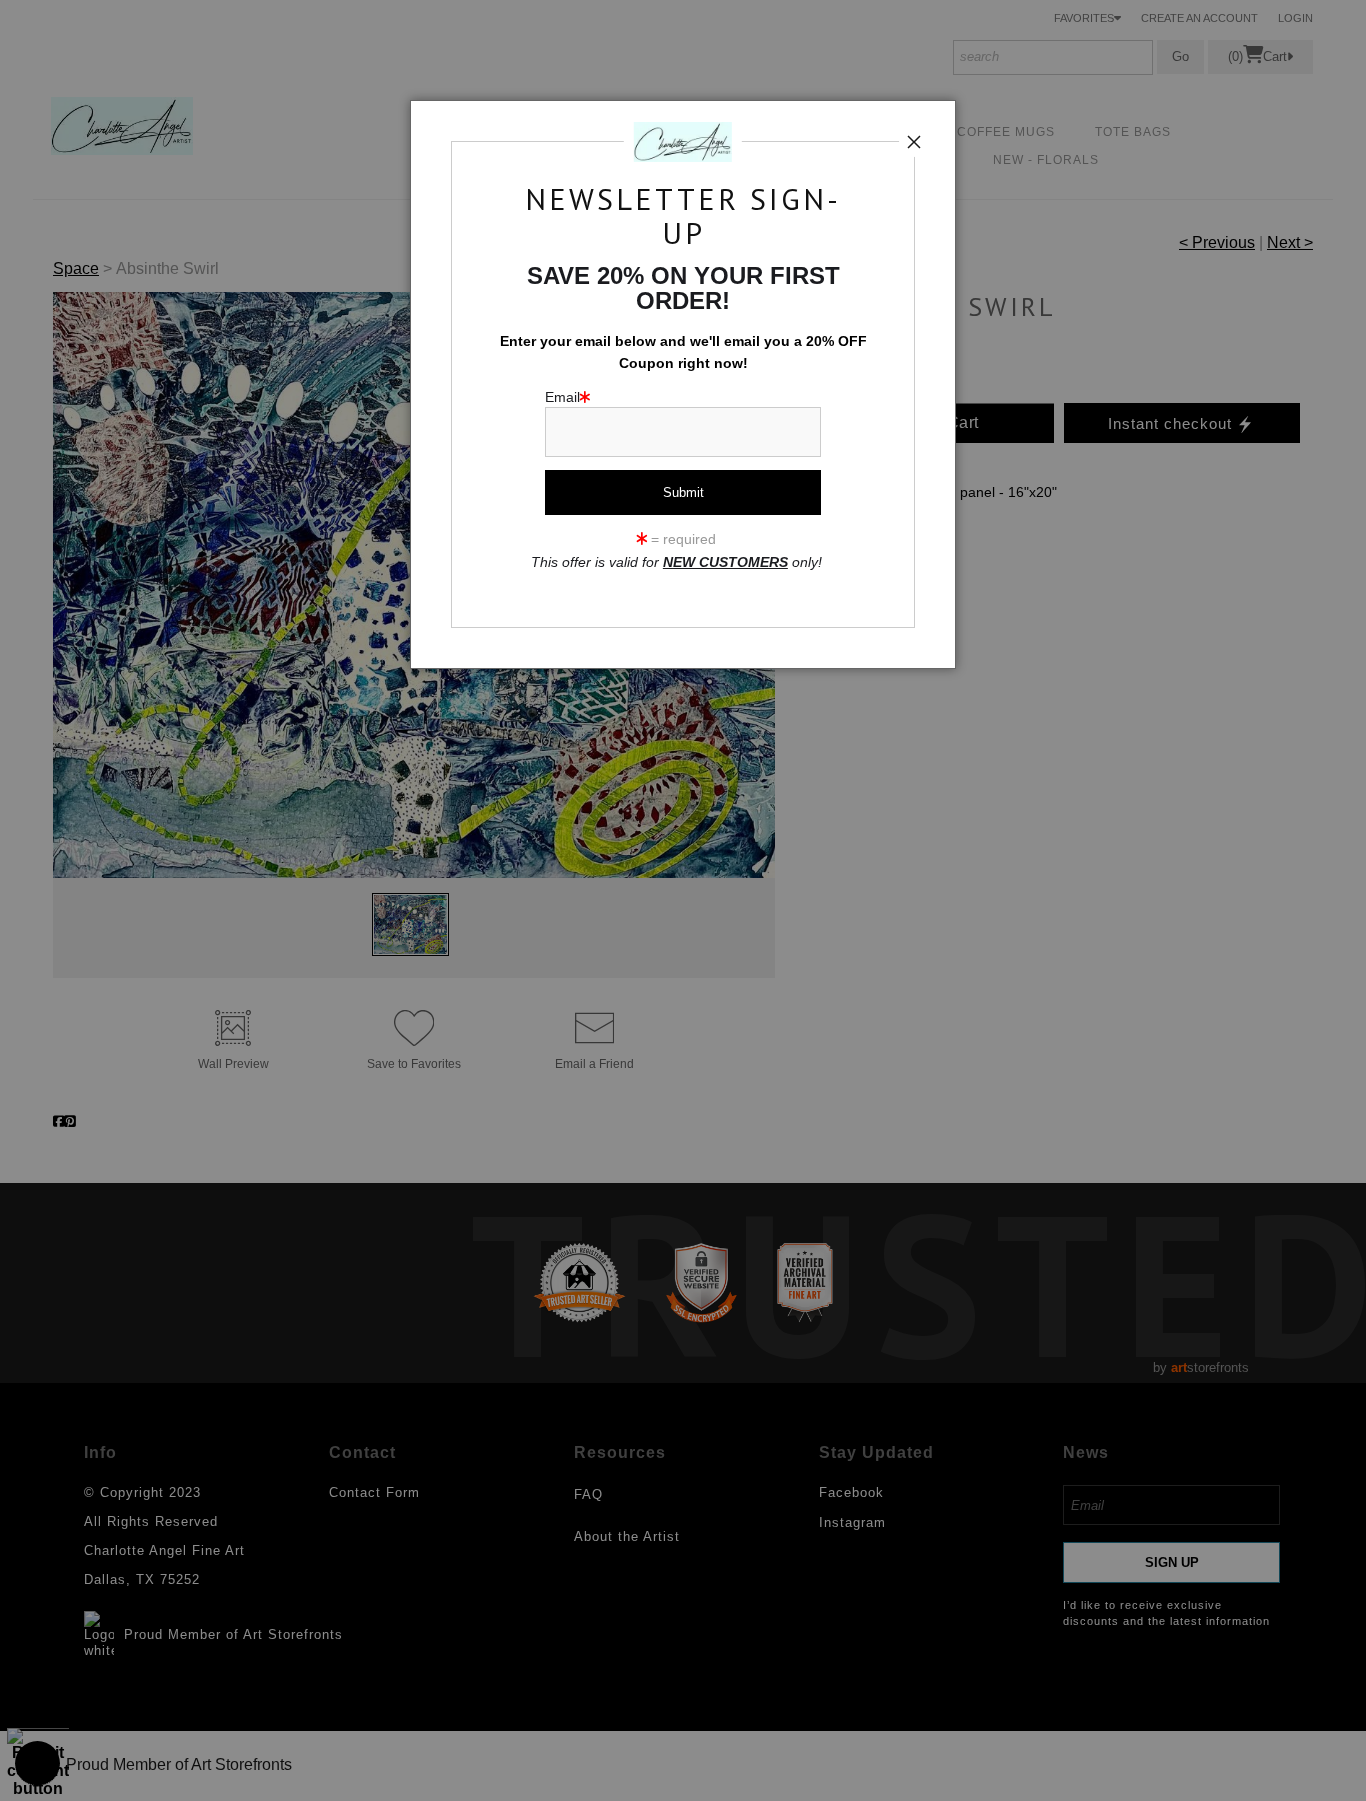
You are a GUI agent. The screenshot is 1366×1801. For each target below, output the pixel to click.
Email (562, 397)
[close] (914, 142)
